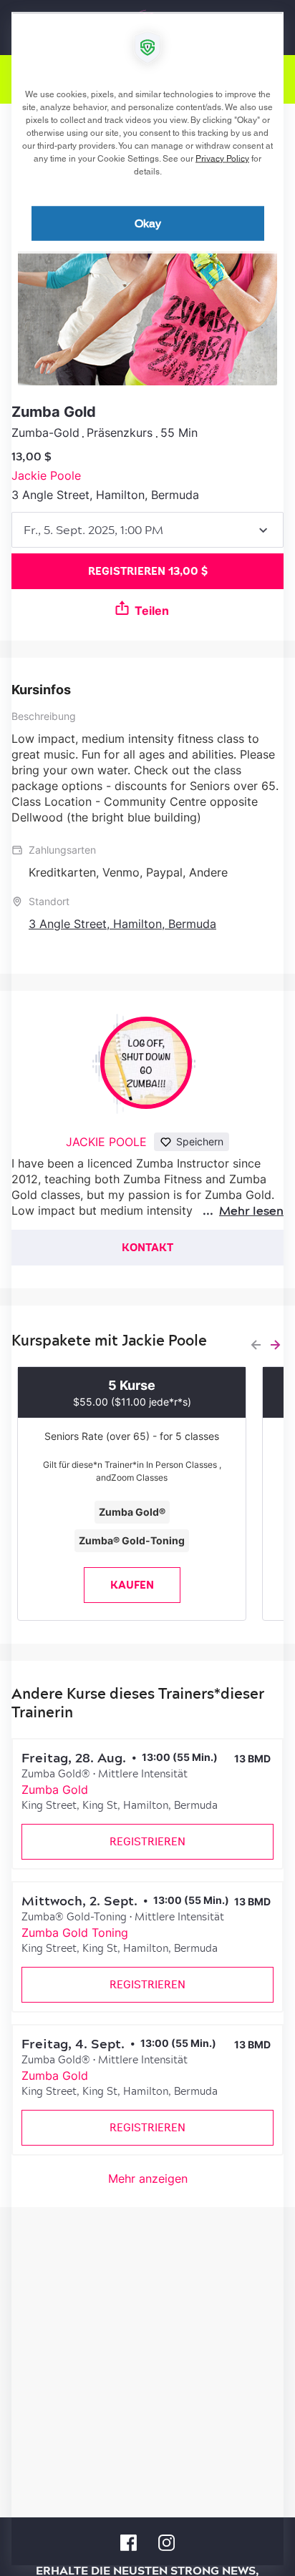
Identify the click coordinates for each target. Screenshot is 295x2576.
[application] (147, 1288)
